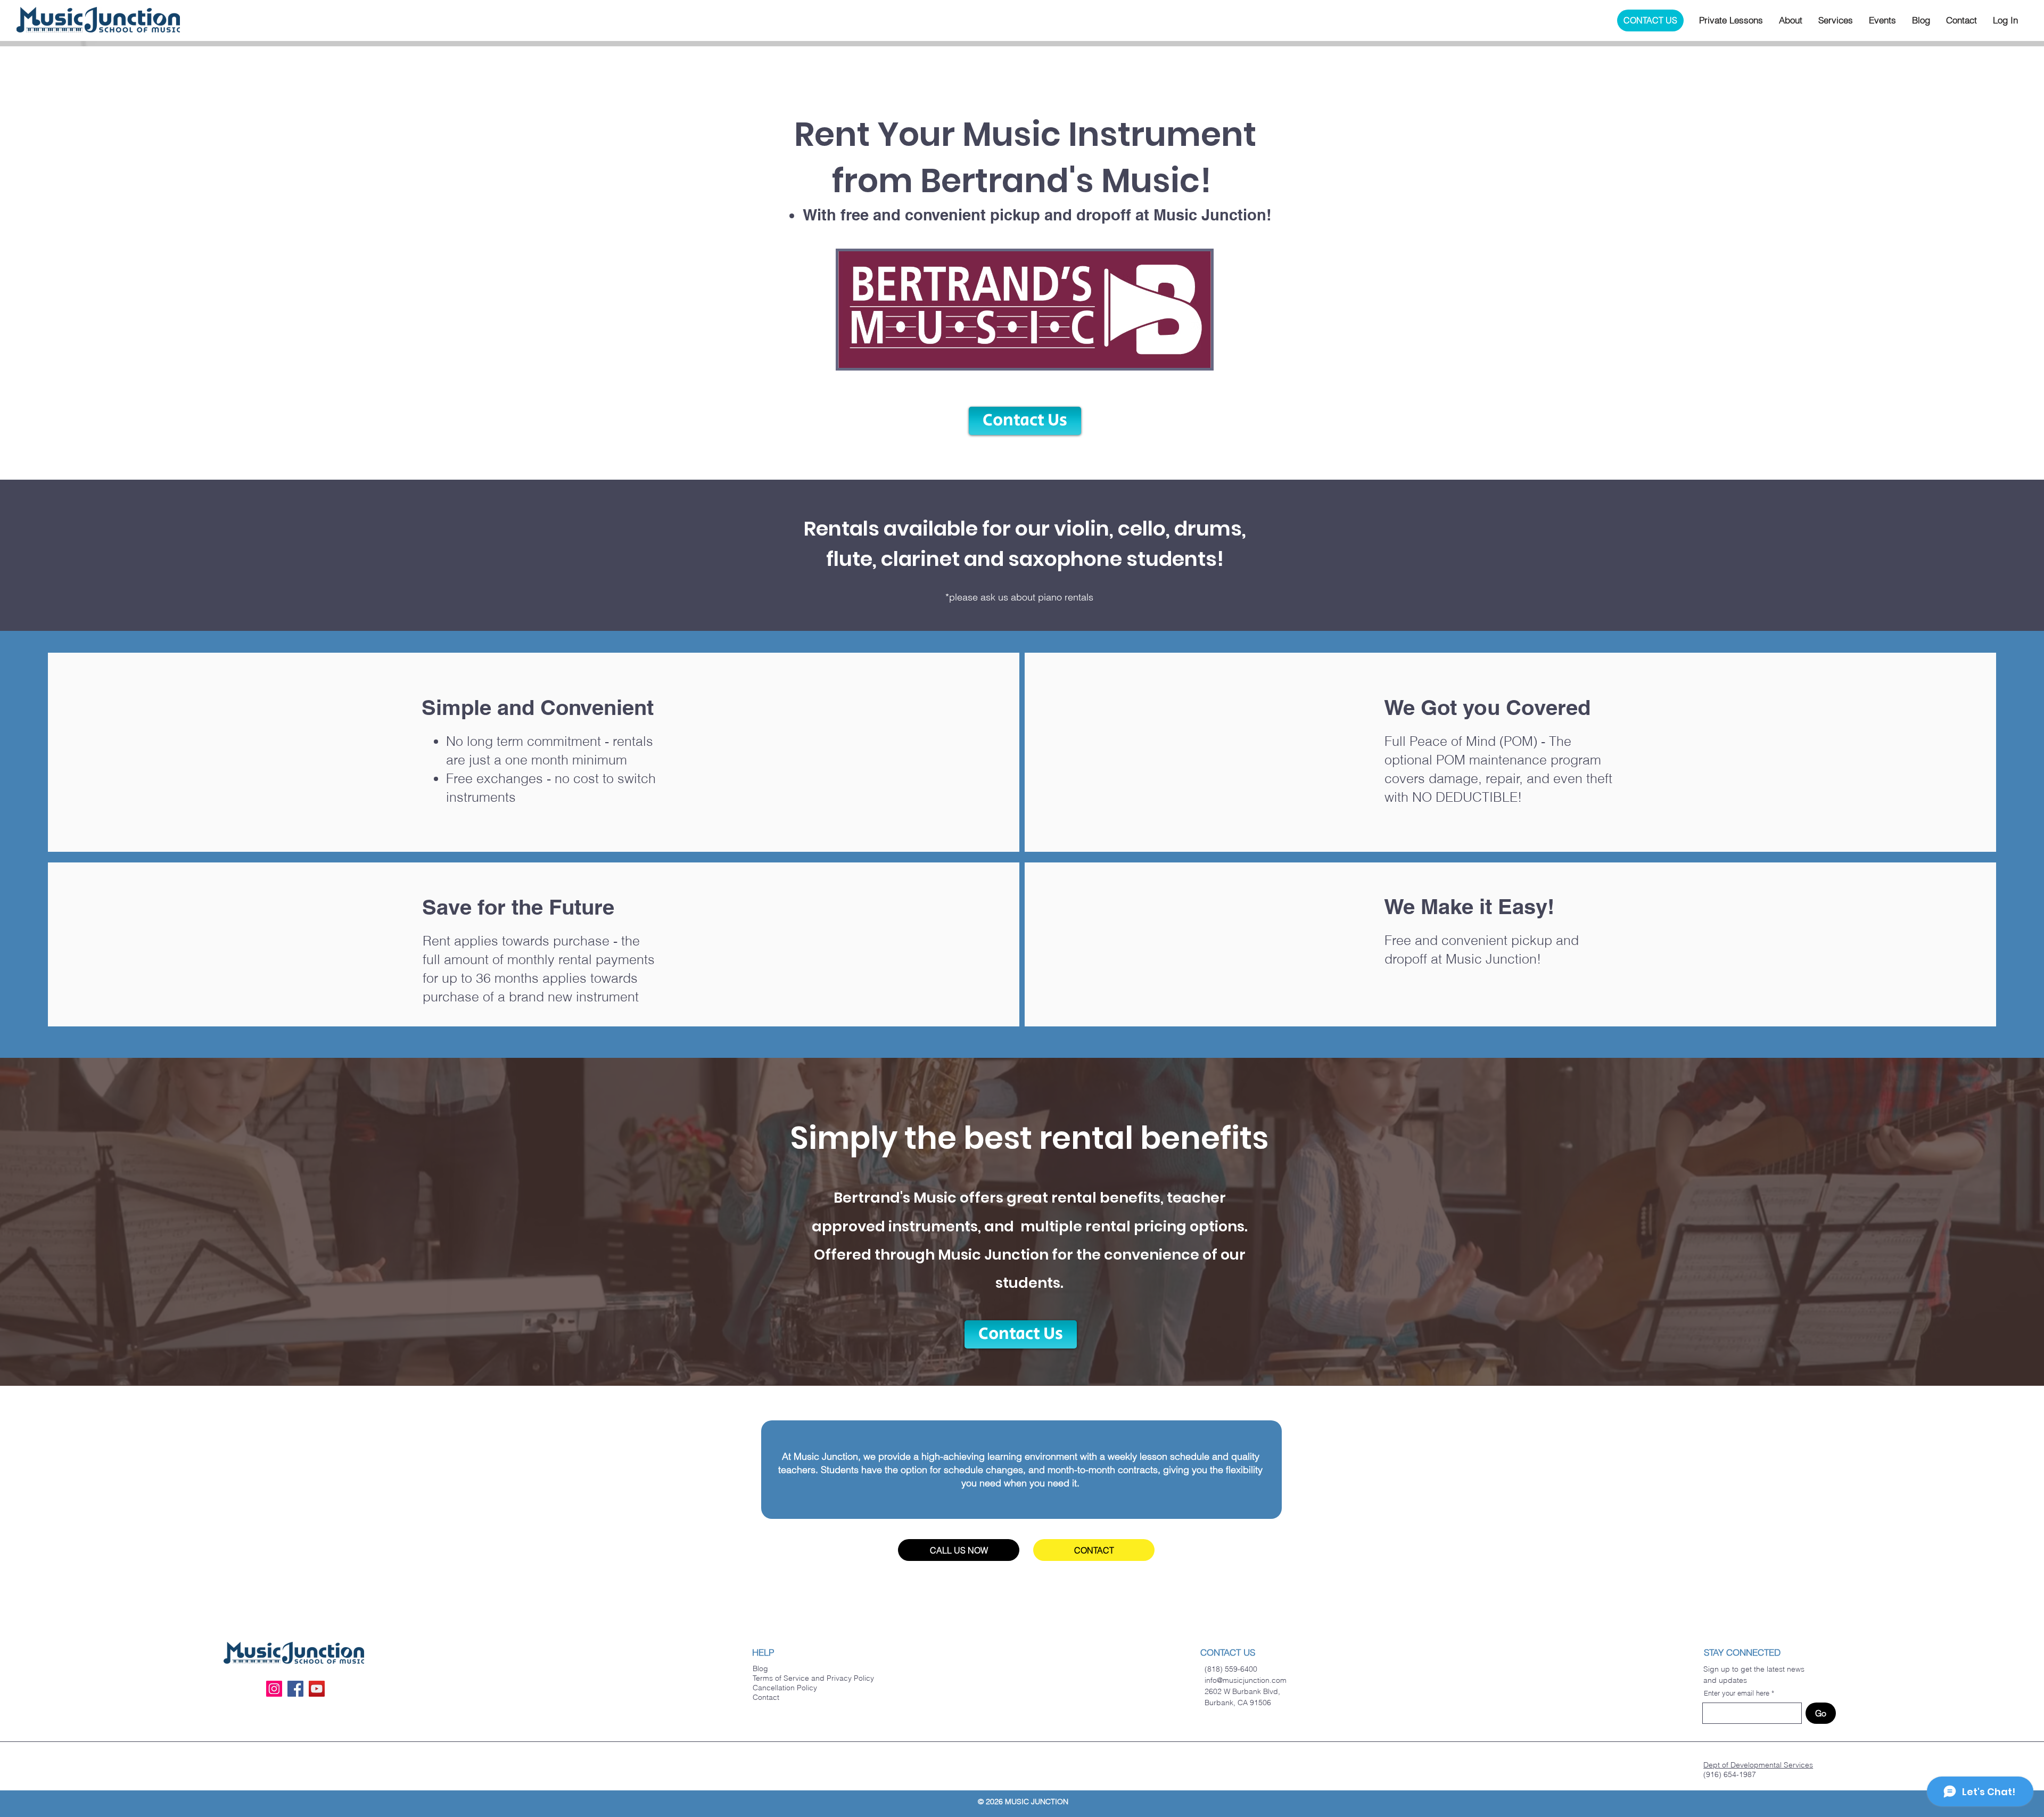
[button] (1731, 20)
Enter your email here (1737, 1693)
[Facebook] (295, 1689)
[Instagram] (274, 1689)
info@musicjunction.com (1246, 1680)
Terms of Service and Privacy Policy (813, 1678)
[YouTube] (317, 1689)
